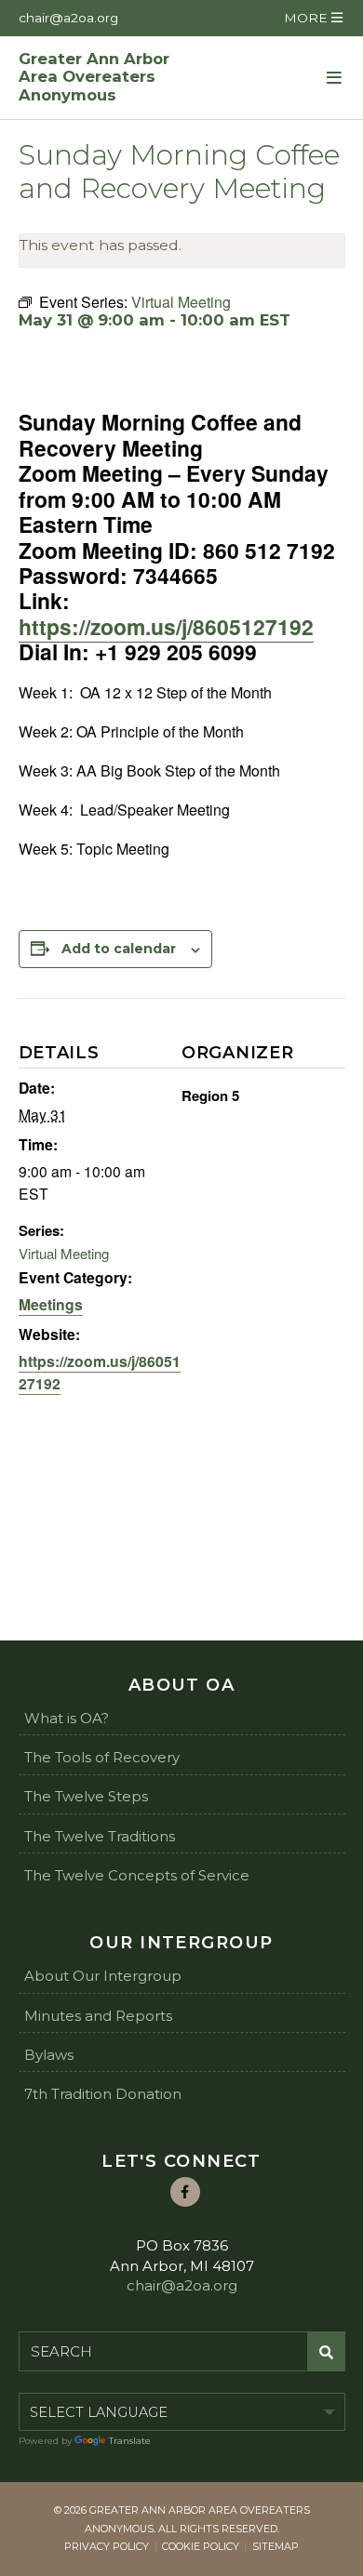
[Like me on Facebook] (185, 2192)
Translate (130, 2441)
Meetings (51, 1304)
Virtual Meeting (64, 1253)
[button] (313, 18)
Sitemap (276, 2546)
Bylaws (49, 2055)
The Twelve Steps (86, 1796)
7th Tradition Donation (103, 2094)
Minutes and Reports (98, 2016)
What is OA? (67, 1718)
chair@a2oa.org (68, 18)
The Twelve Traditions (100, 1836)
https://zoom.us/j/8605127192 (166, 626)
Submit (326, 2352)
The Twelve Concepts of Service (137, 1875)
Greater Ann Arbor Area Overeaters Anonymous (94, 78)
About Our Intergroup (103, 1976)
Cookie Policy (201, 2546)
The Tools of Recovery (102, 1757)
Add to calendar (119, 949)
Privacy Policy (107, 2546)
